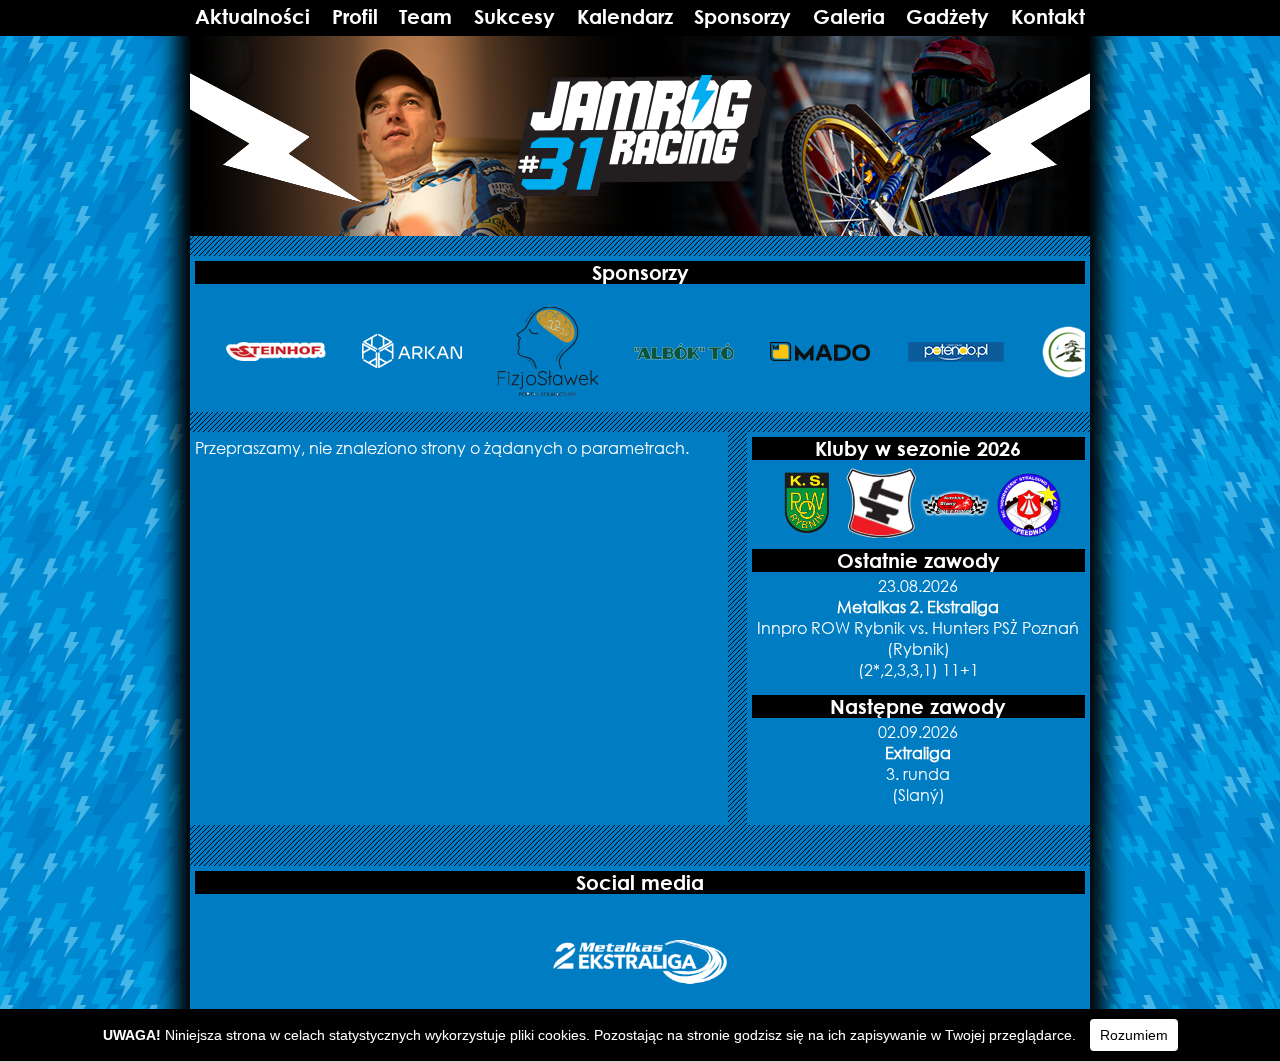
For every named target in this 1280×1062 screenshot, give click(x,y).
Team (425, 16)
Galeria (849, 16)
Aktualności (252, 16)
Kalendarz (625, 16)
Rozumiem (1134, 1035)
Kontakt (1048, 16)
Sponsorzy (742, 16)
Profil (355, 16)
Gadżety (947, 16)
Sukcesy (514, 16)
